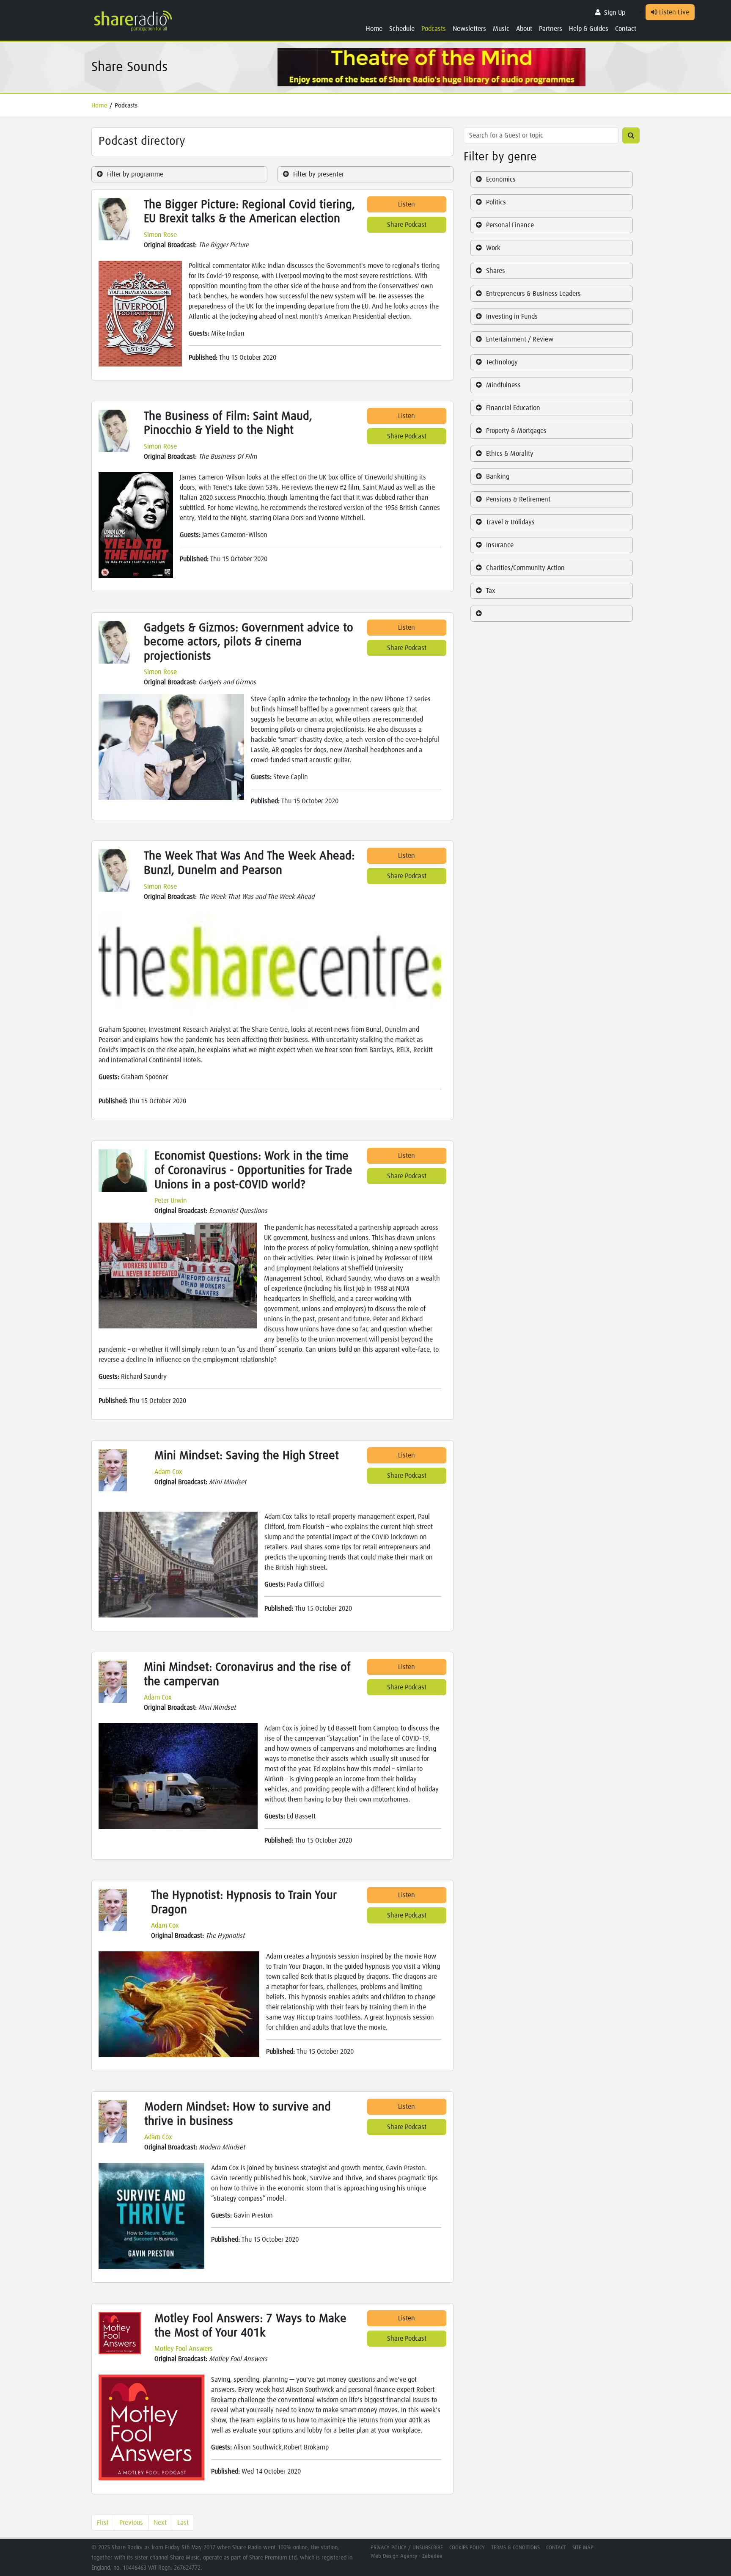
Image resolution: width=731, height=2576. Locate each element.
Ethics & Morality (510, 454)
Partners (551, 29)
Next (160, 2523)
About (524, 29)
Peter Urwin (171, 1201)
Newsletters (469, 29)
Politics (496, 202)
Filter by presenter (319, 174)
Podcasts (434, 29)
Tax (491, 591)
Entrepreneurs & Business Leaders (533, 294)
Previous (131, 2523)
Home (374, 29)
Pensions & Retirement (518, 499)
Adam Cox (168, 1472)
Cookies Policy (467, 2548)
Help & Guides (589, 29)
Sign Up (615, 13)
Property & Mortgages (516, 431)
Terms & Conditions (515, 2548)
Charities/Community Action (525, 568)
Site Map (583, 2548)
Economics (501, 179)
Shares (496, 271)
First (103, 2523)
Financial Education (513, 408)
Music (501, 29)
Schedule (402, 29)
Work (493, 248)
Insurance (500, 545)
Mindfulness (503, 385)
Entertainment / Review (520, 339)
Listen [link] (407, 204)
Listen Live (673, 12)
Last (183, 2523)
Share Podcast (407, 225)
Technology (502, 362)
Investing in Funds (512, 317)
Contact (626, 29)
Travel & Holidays (510, 522)
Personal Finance (510, 225)
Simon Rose (160, 235)
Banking (498, 477)
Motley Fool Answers (184, 2349)
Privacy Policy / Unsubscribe (407, 2548)
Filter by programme (135, 174)
